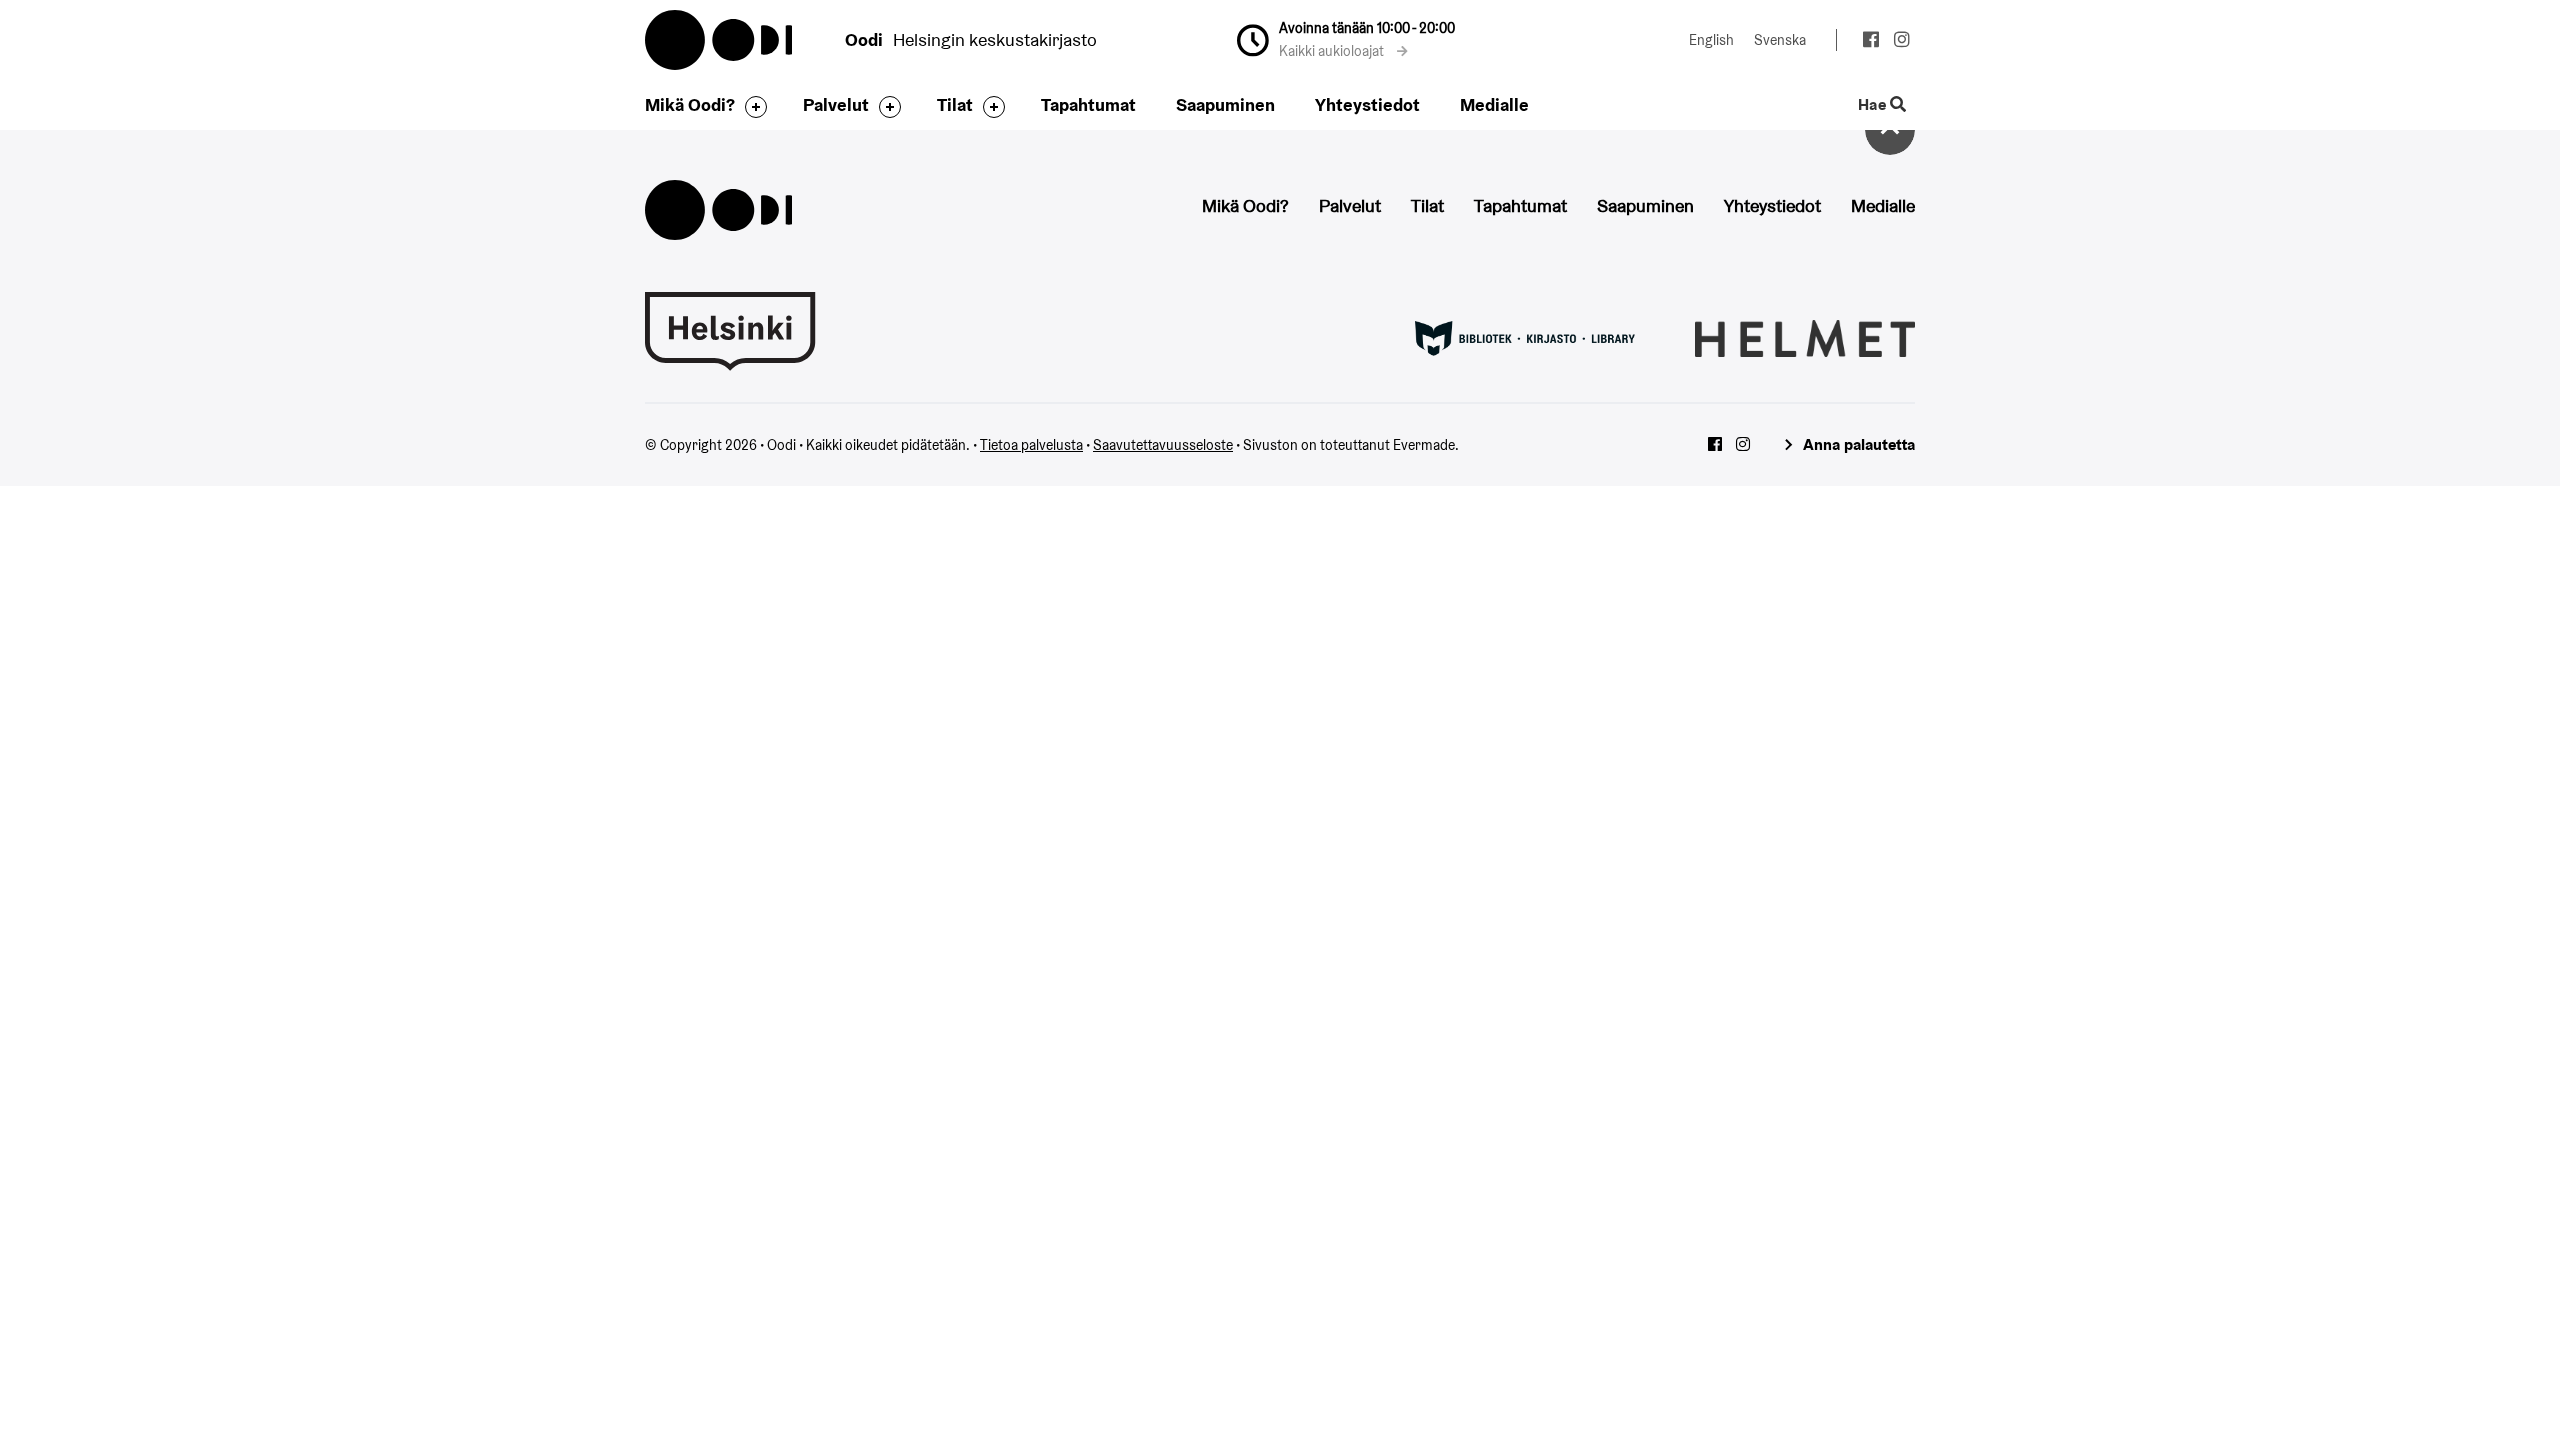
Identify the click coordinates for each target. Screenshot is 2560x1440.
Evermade (1424, 445)
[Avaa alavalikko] (751, 107)
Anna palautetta (1859, 444)
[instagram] (1901, 42)
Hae (1874, 105)
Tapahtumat (1088, 104)
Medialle (1494, 104)
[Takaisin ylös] (1890, 130)
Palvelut (836, 104)
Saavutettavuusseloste (1163, 445)
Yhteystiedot (1367, 104)
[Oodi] (718, 207)
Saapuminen (1225, 104)
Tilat (955, 104)
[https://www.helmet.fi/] (1805, 337)
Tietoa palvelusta (1031, 445)
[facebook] (1870, 42)
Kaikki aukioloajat (1333, 51)
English (1711, 40)
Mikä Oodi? (690, 104)
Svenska (1780, 40)
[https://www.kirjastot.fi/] (1525, 337)
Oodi (720, 40)
